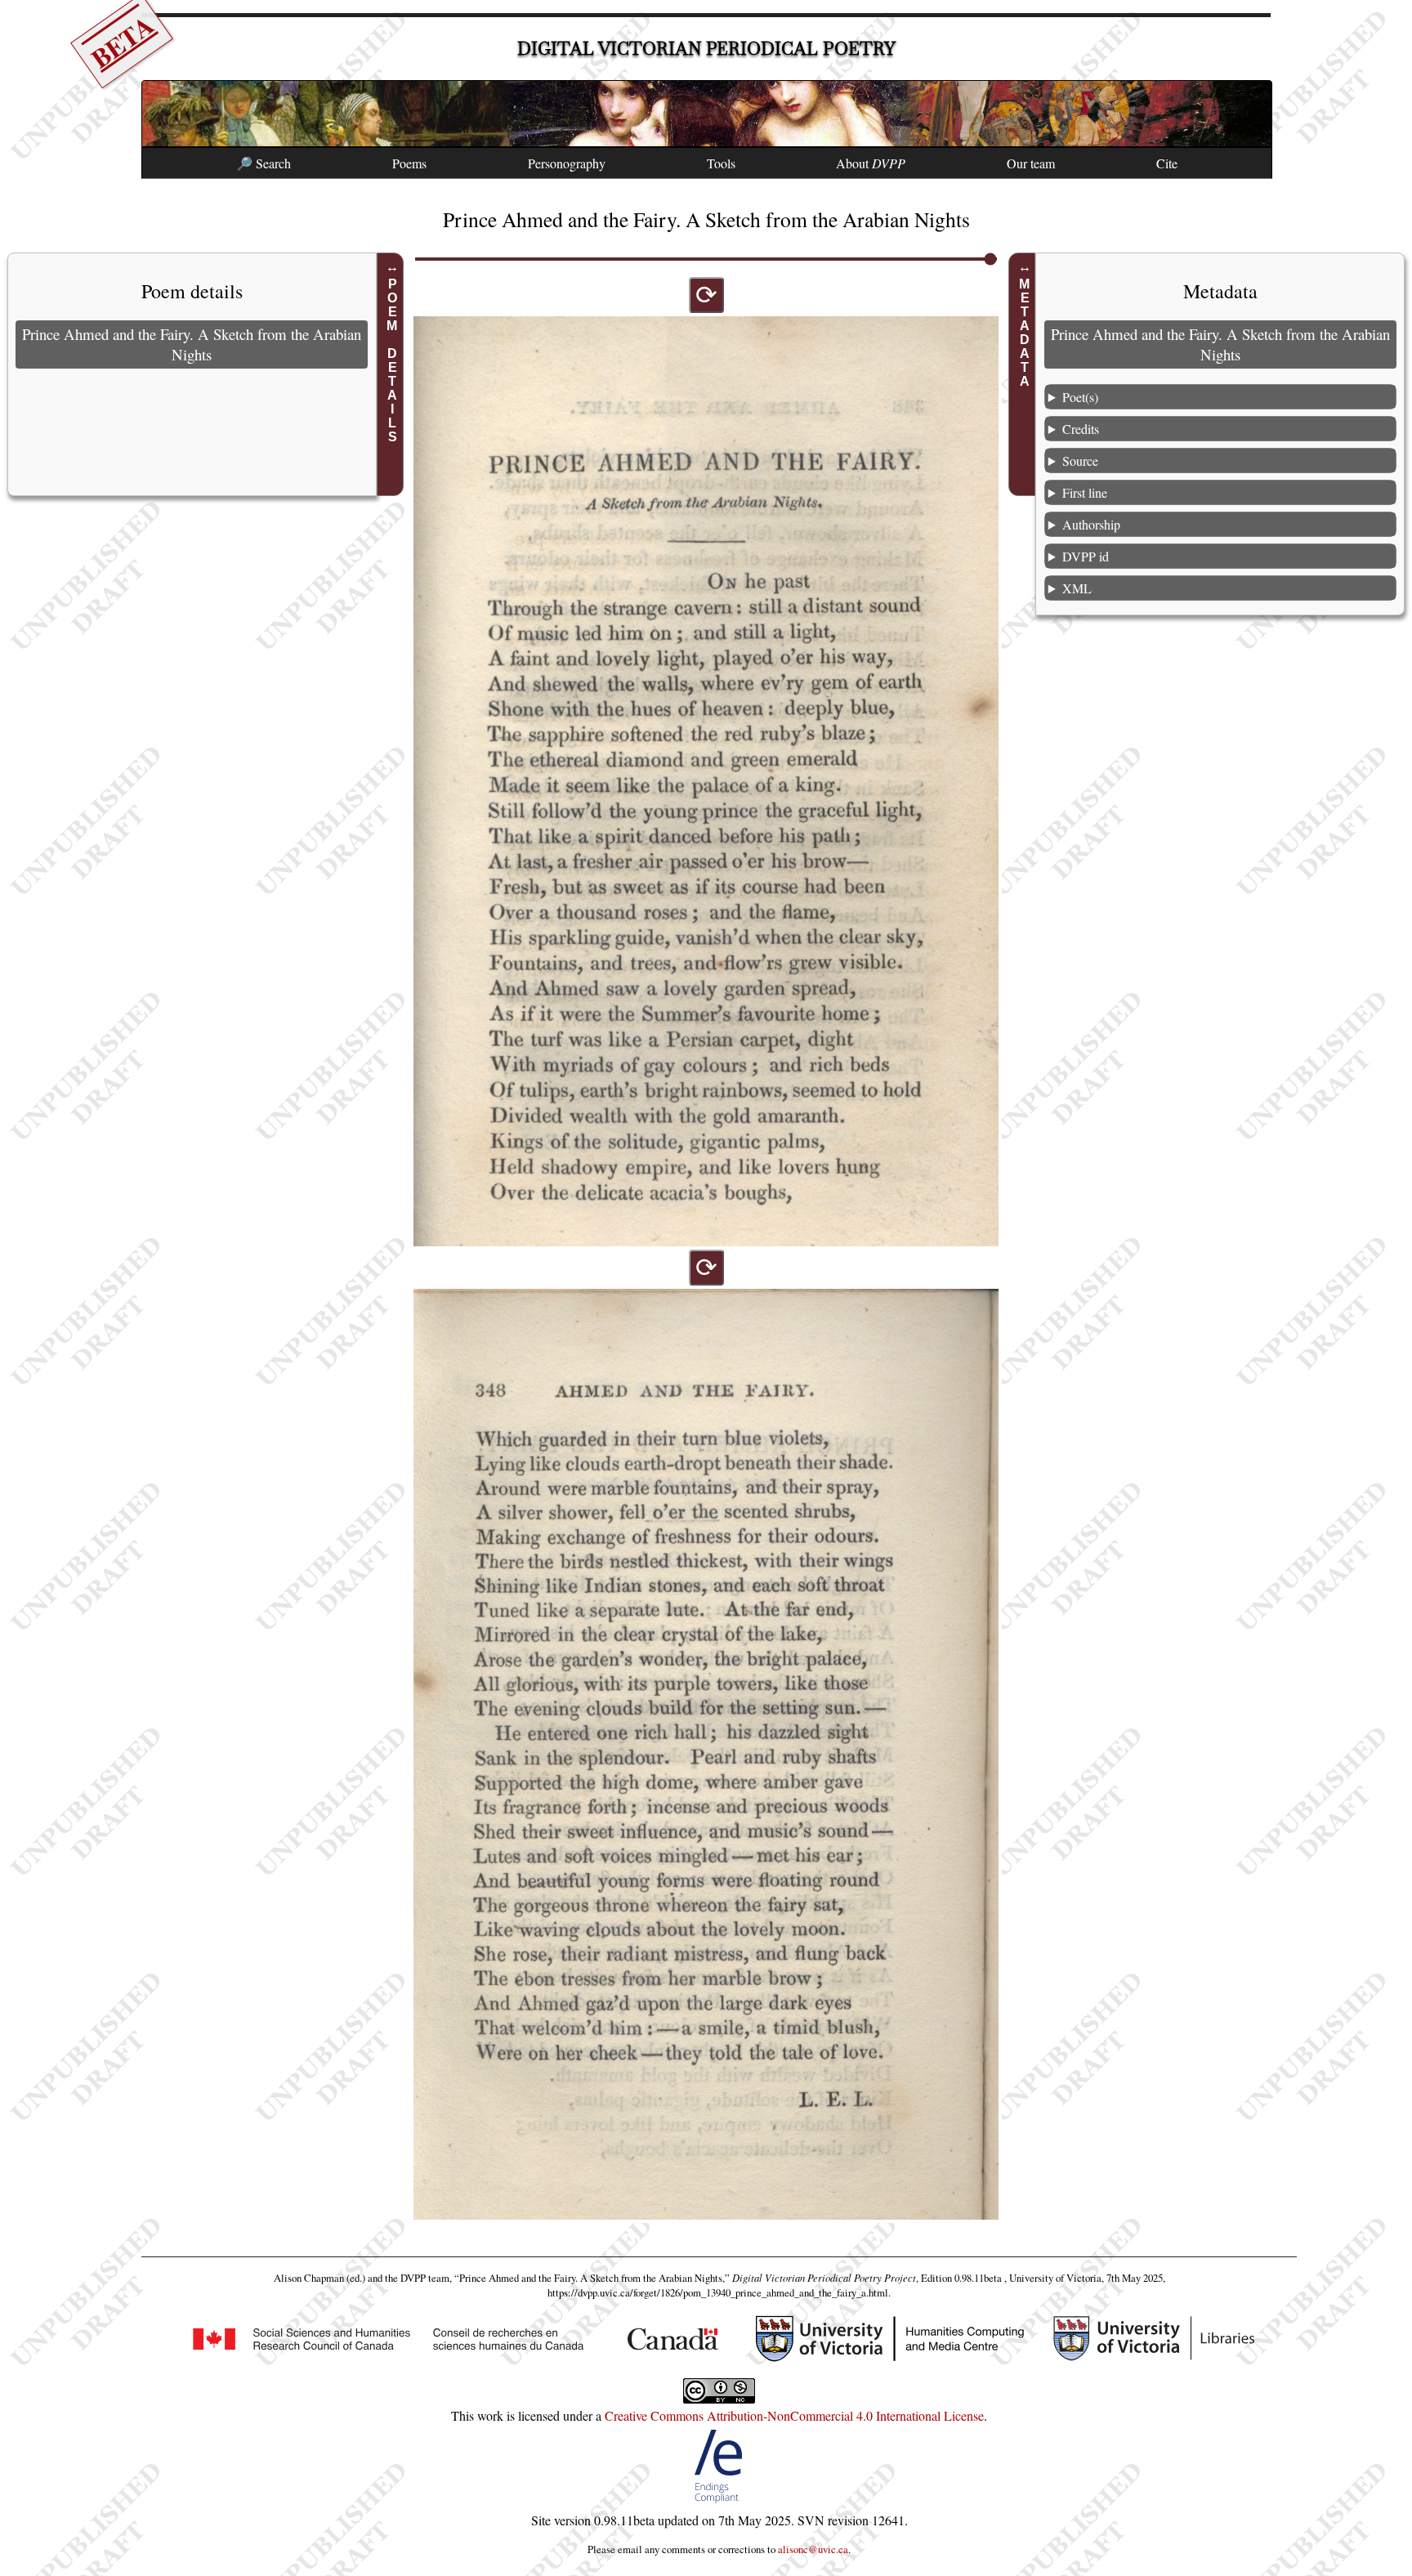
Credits (1081, 429)
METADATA (1024, 333)
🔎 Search (264, 163)
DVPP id (1086, 556)
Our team (1031, 163)
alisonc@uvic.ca (813, 2549)
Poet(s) (1080, 397)
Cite (1167, 163)
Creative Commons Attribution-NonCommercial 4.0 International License (794, 2415)
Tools (721, 163)
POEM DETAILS (393, 360)
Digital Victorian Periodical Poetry (706, 49)
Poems (409, 163)
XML (1077, 588)
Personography (567, 163)
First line (1085, 492)
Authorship (1091, 524)
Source (1080, 461)
